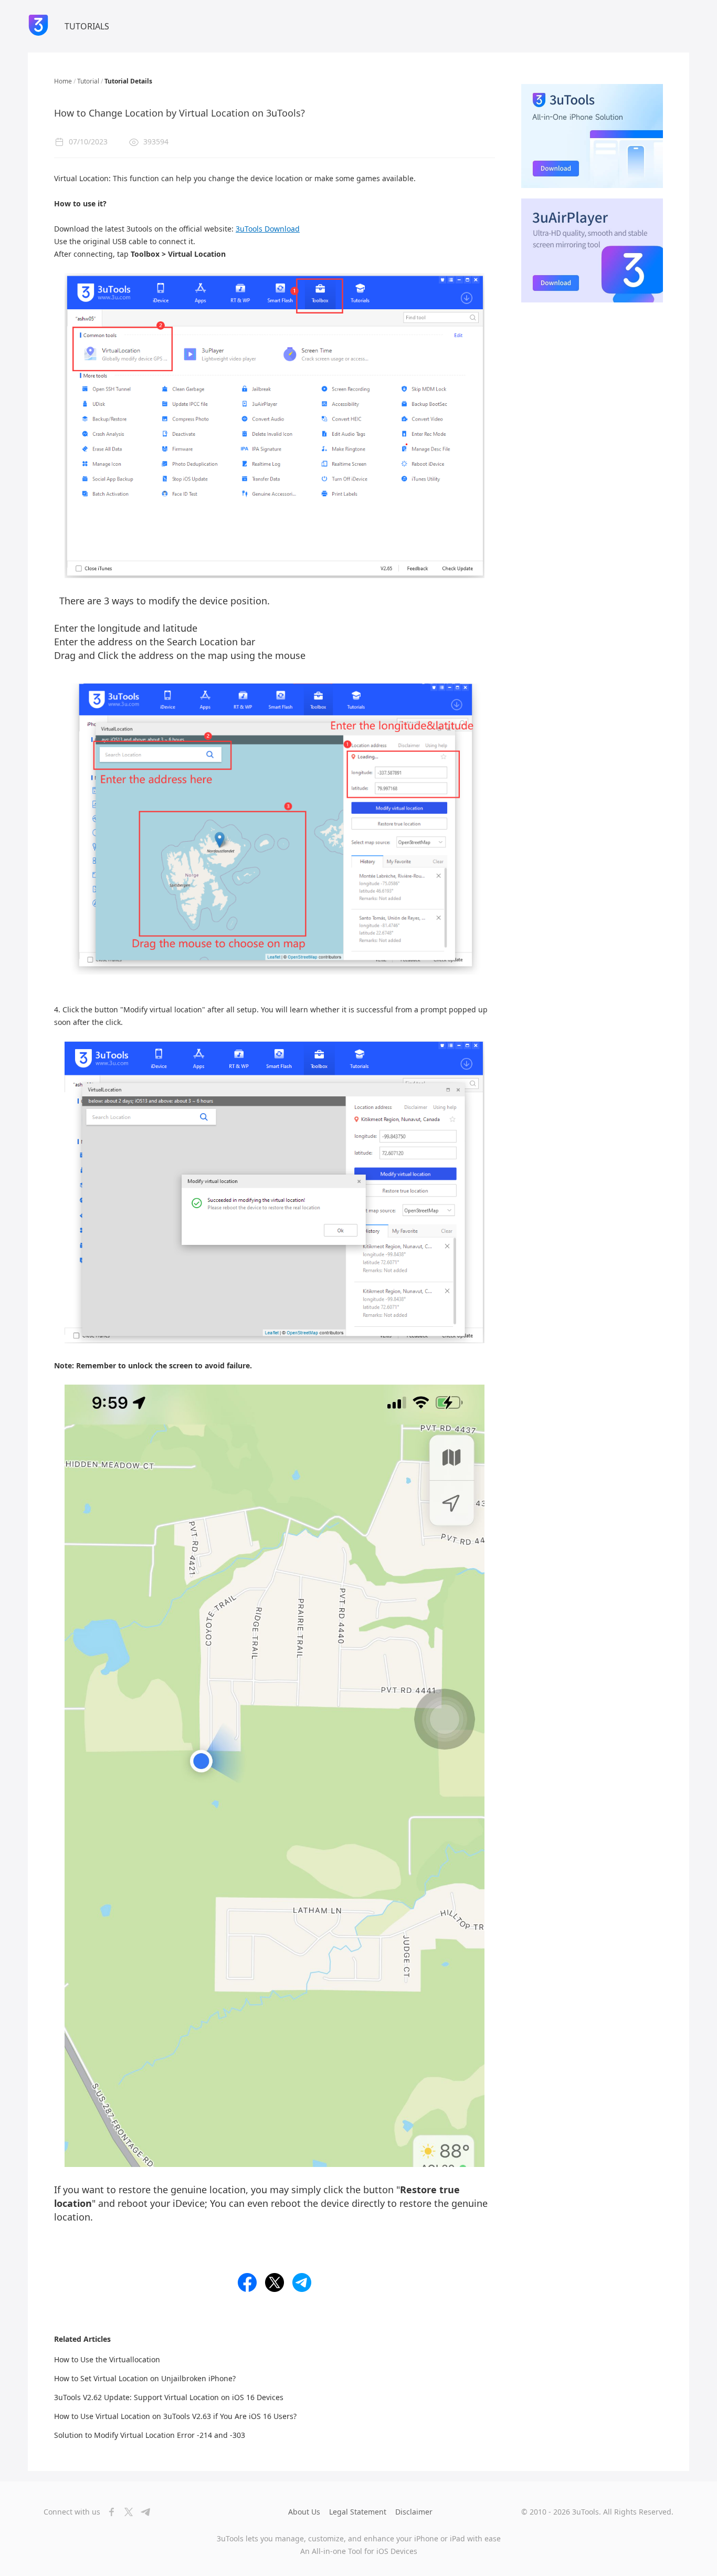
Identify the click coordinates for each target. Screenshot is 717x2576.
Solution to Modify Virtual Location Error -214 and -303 (150, 2435)
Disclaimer (414, 2512)
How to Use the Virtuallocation (107, 2359)
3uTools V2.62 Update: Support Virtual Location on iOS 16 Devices (169, 2397)
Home (63, 81)
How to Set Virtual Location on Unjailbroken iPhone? (145, 2378)
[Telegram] (142, 2512)
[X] (125, 2512)
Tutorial (88, 81)
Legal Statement (358, 2512)
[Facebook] (109, 2512)
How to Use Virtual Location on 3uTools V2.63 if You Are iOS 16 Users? (175, 2416)
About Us (304, 2512)
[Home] (38, 26)
